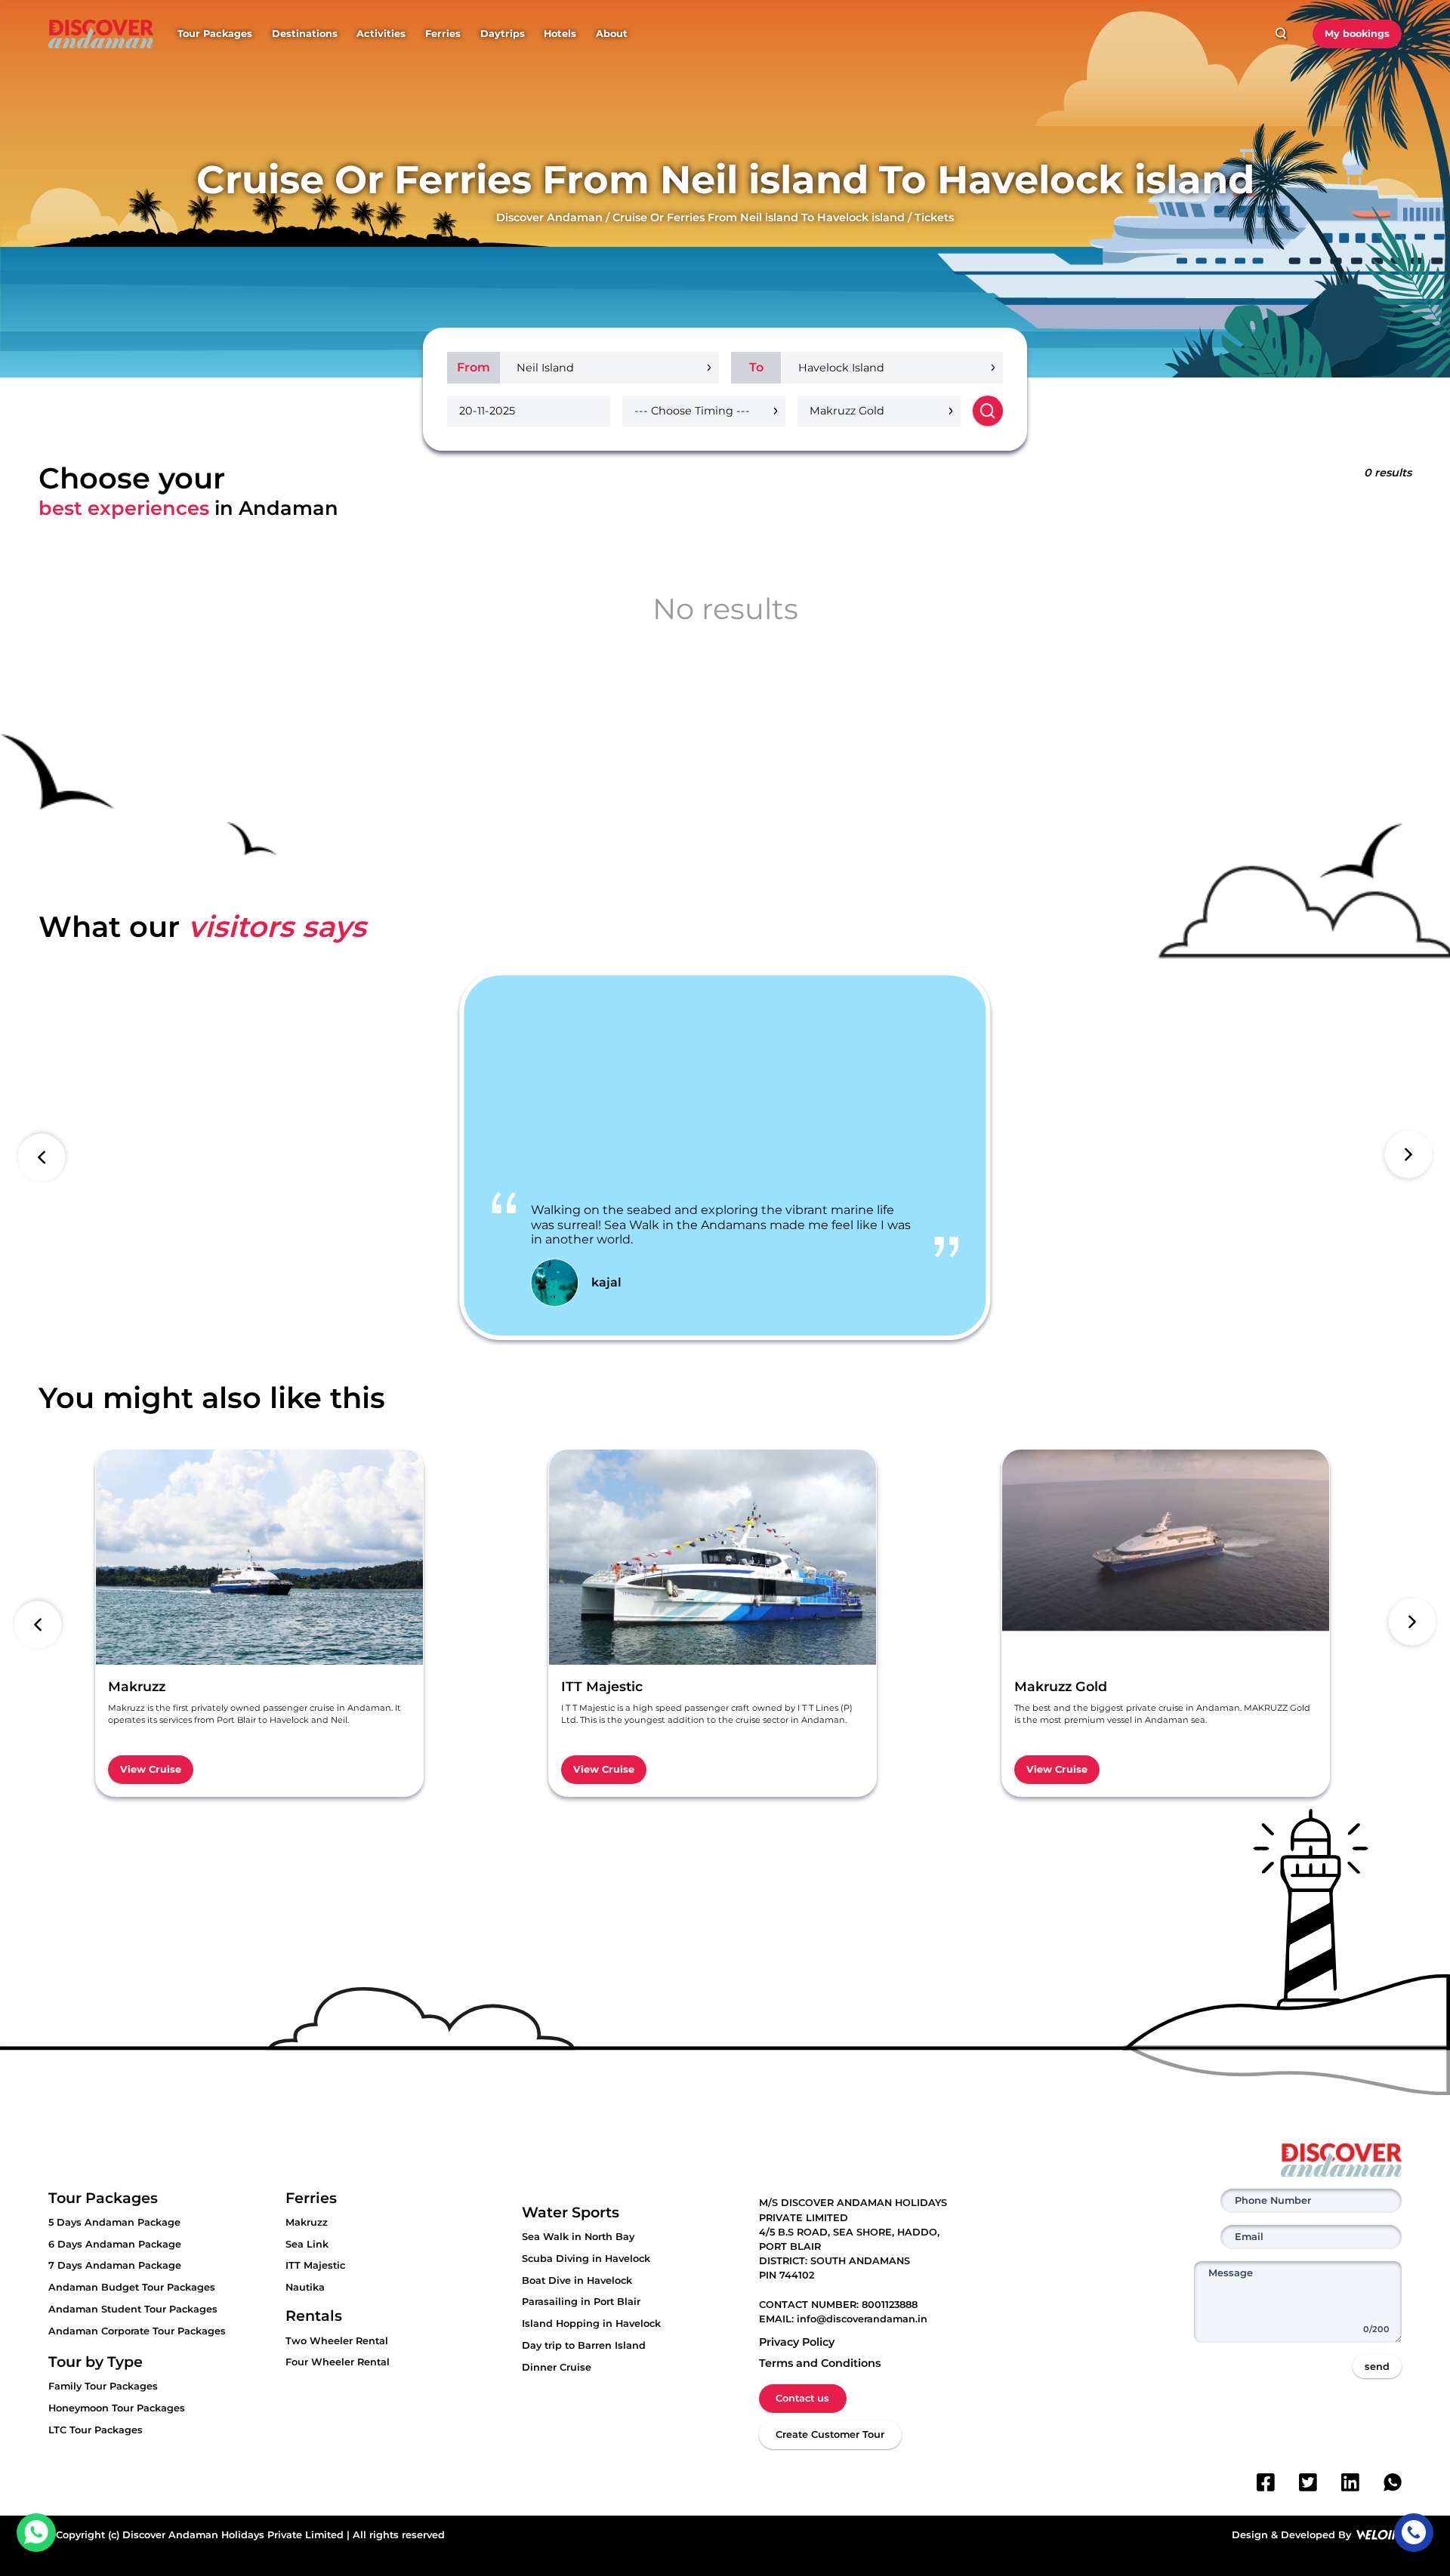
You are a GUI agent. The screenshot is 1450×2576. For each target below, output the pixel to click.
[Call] (1413, 2533)
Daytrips (503, 34)
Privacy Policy (797, 2342)
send (1377, 2366)
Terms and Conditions (820, 2363)
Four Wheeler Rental (338, 2362)
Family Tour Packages (103, 2386)
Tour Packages (215, 34)
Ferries (443, 34)
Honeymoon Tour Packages (117, 2408)
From (474, 367)
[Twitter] (1308, 2482)
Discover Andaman (549, 217)
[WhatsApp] (1393, 2482)
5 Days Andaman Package (114, 2222)
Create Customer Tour (830, 2434)
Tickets (934, 217)
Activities (381, 34)
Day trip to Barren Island (584, 2345)
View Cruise (151, 1769)
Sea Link (307, 2244)
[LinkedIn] (1350, 2482)
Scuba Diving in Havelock (586, 2259)
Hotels (560, 34)
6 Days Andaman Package (115, 2244)
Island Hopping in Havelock (591, 2323)
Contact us (802, 2398)
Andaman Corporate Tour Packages (137, 2331)
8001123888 (890, 2305)
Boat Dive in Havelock (577, 2280)
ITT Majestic (315, 2265)
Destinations (305, 34)
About (612, 34)
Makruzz (307, 2222)
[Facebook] (1266, 2482)
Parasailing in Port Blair (581, 2302)
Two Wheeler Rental (337, 2341)
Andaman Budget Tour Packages (132, 2287)
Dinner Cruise (557, 2367)
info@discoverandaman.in (862, 2319)
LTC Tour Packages (96, 2430)
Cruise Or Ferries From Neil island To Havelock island (759, 217)
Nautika (305, 2287)
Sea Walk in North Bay (578, 2237)
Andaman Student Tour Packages (133, 2309)
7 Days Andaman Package (115, 2265)
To (756, 367)
